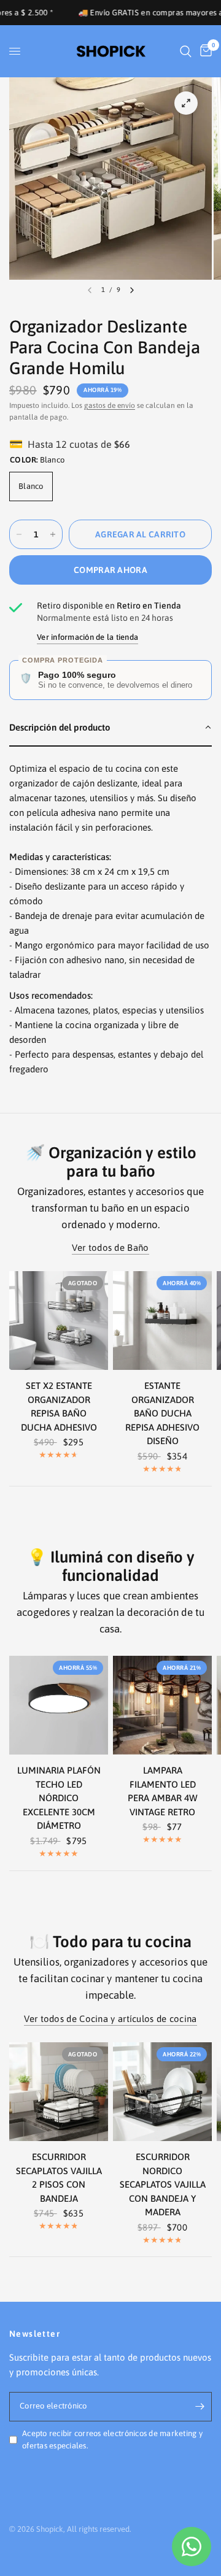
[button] (110, 728)
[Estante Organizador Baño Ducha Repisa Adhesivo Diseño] (162, 1321)
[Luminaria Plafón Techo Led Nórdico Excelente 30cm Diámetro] (59, 1705)
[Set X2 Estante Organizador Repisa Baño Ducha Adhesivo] (59, 1321)
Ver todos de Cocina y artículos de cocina (110, 2019)
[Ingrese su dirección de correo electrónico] (200, 2407)
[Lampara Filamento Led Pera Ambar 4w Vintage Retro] (162, 1705)
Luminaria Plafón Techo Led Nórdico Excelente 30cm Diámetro (59, 1798)
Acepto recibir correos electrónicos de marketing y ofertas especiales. (112, 2440)
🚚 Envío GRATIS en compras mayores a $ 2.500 (126, 13)
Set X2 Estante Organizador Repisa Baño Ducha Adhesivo (59, 1406)
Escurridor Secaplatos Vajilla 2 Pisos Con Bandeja (59, 2178)
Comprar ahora (110, 570)
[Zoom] (186, 103)
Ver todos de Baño (110, 1248)
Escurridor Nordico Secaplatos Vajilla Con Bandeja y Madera (163, 2184)
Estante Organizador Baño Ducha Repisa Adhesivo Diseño (162, 1413)
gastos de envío (110, 406)
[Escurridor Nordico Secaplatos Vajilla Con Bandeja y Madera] (162, 2092)
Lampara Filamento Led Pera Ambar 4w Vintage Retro (163, 1791)
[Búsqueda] (186, 51)
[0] (204, 51)
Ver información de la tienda (87, 637)
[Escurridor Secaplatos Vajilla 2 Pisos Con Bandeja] (59, 2092)
